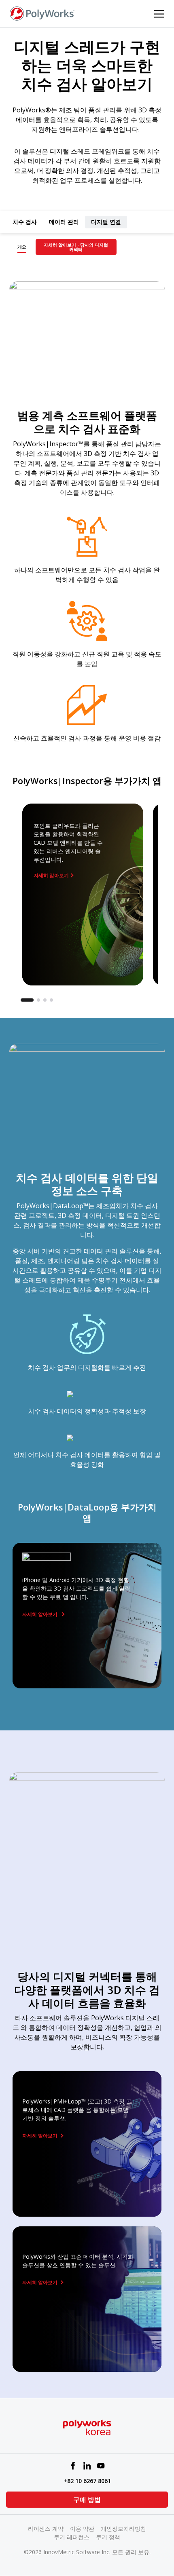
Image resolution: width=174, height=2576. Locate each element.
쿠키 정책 (108, 2537)
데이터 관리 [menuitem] (64, 222)
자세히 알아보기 (51, 875)
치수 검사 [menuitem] (25, 222)
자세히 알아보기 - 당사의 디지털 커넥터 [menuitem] (76, 247)
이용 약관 (82, 2529)
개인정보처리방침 (123, 2529)
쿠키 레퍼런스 (72, 2537)
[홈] (42, 13)
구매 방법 (87, 2500)
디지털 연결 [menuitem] (106, 222)
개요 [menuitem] (22, 247)
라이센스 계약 (46, 2529)
